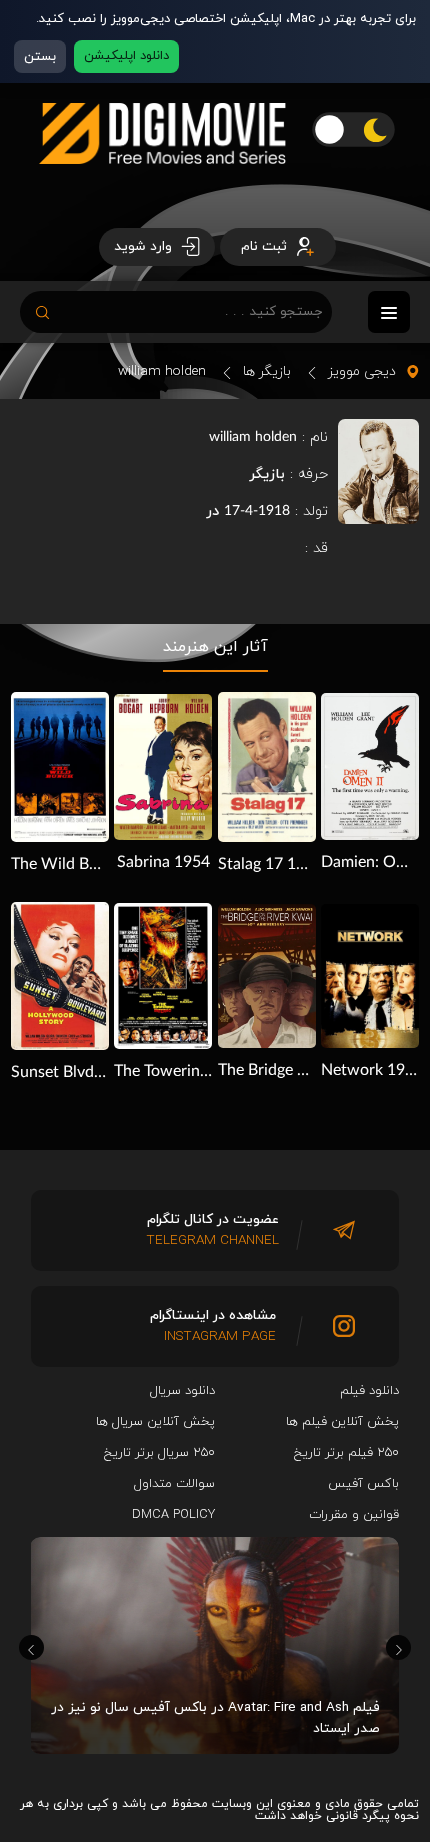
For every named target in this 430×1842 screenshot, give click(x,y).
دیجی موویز (362, 371)
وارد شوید (145, 246)
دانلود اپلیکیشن (126, 56)
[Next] (398, 1647)
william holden (162, 371)
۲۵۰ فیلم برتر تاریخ (346, 1453)
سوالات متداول (174, 1484)
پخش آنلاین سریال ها (155, 1422)
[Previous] (31, 1647)
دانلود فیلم (369, 1391)
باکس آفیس (363, 1484)
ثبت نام (266, 246)
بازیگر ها (267, 371)
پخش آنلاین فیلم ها (342, 1422)
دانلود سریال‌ (182, 1391)
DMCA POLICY (173, 1515)
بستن (40, 56)
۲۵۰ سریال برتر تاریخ (159, 1453)
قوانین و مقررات (354, 1515)
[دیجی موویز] (162, 180)
